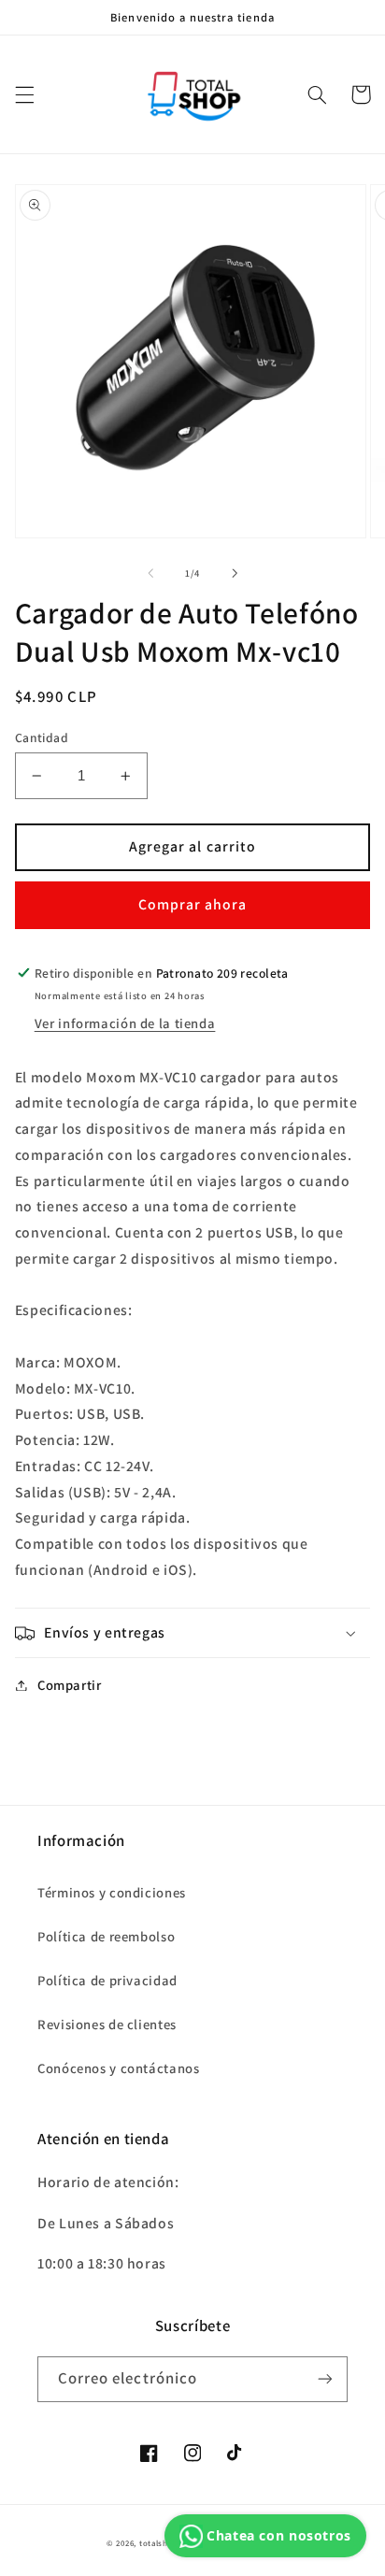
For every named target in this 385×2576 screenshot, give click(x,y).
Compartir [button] (70, 1685)
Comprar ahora (193, 904)
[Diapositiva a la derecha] (235, 574)
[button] (24, 94)
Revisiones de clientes (107, 2024)
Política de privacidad (107, 1980)
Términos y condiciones (112, 1892)
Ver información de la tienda (125, 1023)
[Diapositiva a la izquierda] (150, 574)
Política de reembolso (106, 1936)
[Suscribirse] (325, 2379)
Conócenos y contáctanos (119, 2068)
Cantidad (42, 737)
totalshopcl (163, 2543)
